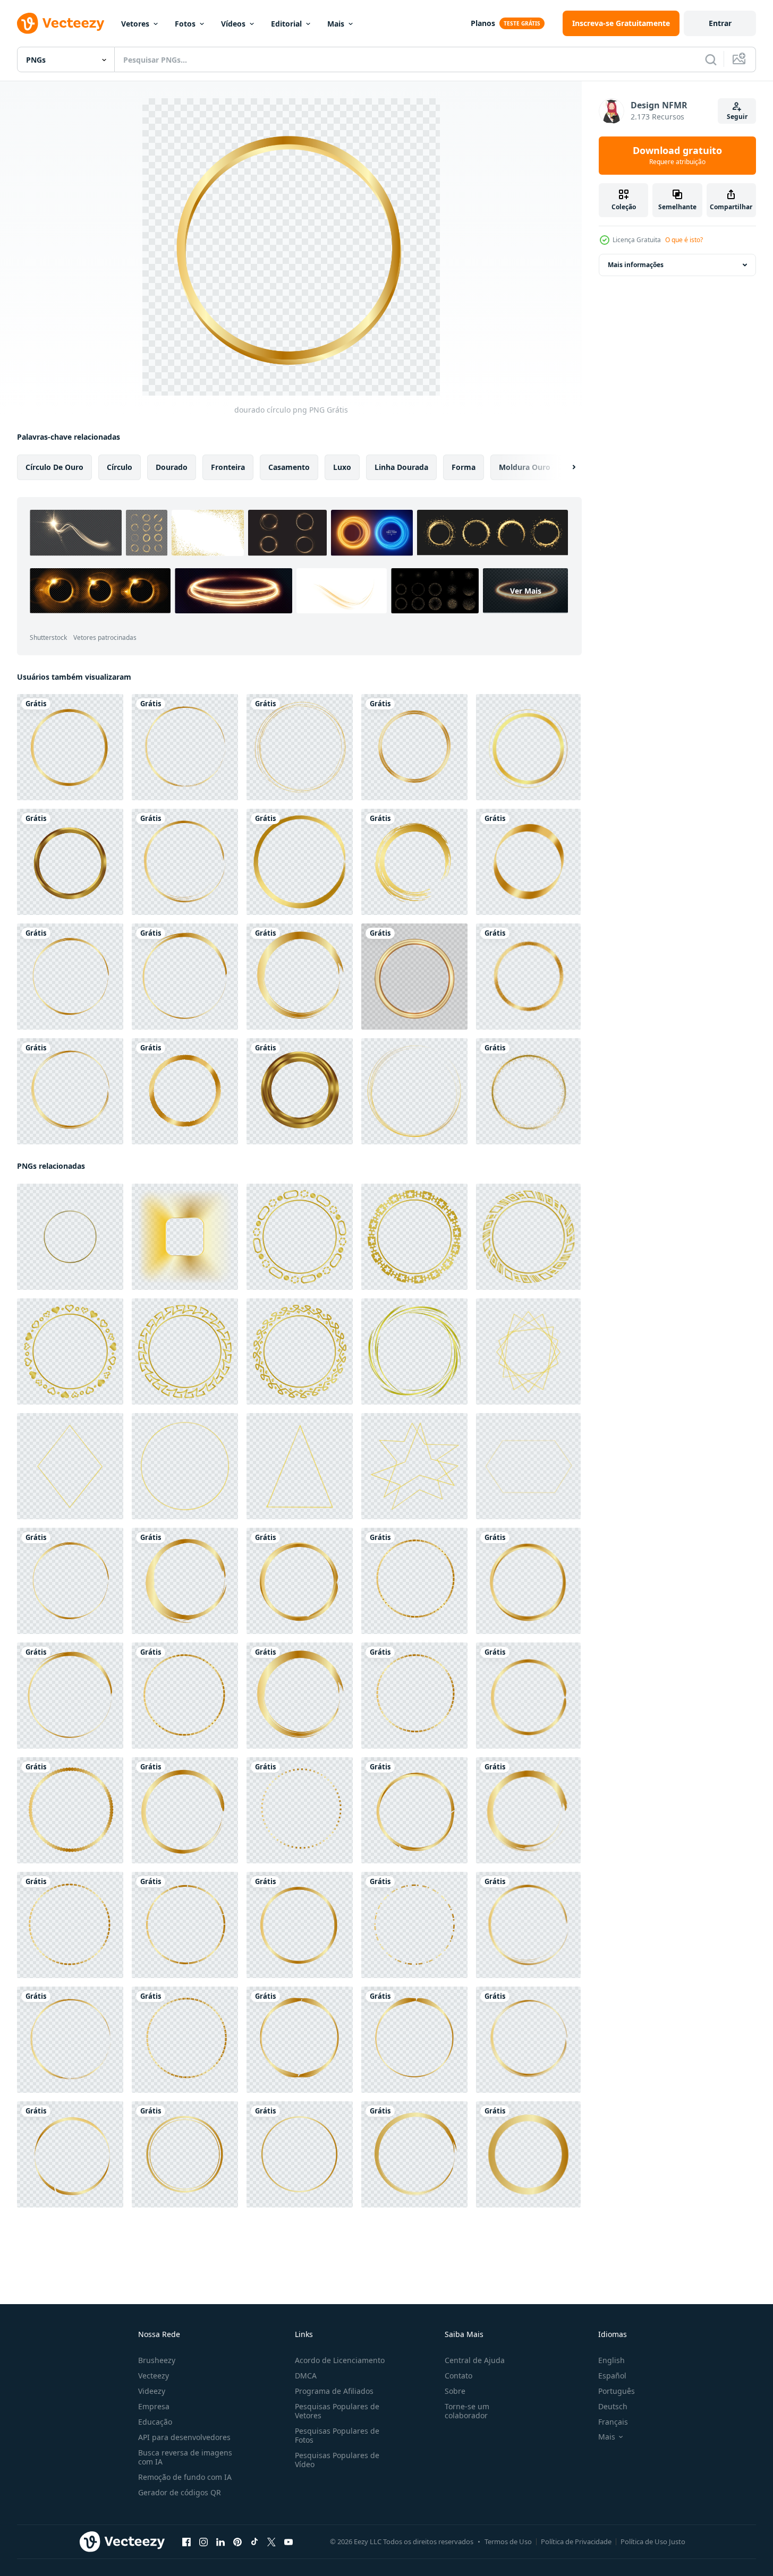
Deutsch (613, 2406)
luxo (342, 467)
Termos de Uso (508, 2541)
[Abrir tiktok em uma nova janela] (254, 2542)
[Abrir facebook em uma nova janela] (186, 2542)
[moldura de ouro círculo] (70, 862)
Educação (155, 2422)
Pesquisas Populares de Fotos (337, 2435)
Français (613, 2422)
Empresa (154, 2406)
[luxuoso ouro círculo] (528, 1091)
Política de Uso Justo (653, 2541)
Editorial (286, 24)
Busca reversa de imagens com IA (185, 2457)
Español (612, 2376)
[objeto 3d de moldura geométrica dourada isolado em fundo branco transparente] (414, 977)
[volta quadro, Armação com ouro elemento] (528, 747)
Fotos (185, 24)
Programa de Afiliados (334, 2391)
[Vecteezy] (61, 23)
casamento (289, 467)
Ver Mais (526, 591)
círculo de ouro (54, 467)
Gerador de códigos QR (180, 2492)
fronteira (228, 467)
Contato (458, 2376)
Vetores (135, 24)
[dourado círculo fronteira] (414, 747)
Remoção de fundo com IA (185, 2477)
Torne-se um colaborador (467, 2411)
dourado (172, 467)
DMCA (306, 2376)
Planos (483, 23)
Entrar (720, 23)
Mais (336, 24)
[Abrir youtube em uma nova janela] (288, 2542)
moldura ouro (525, 467)
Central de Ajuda (475, 2360)
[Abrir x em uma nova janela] (271, 2542)
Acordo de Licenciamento (340, 2360)
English (611, 2360)
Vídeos (233, 24)
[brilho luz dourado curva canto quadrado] (185, 1237)
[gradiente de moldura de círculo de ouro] (300, 862)
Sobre (455, 2391)
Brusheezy (157, 2360)
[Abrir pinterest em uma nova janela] (237, 2542)
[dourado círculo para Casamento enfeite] (185, 2154)
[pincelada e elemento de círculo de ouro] (414, 862)
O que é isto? (684, 240)
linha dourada (401, 467)
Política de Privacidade (576, 2541)
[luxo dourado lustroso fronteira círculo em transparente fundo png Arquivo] (70, 1237)
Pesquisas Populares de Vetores (337, 2411)
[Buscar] (711, 59)
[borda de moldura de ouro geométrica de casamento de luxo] (414, 1091)
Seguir (737, 117)
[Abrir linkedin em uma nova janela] (220, 2542)
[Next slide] (565, 467)
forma (464, 467)
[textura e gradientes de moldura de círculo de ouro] (300, 747)
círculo (120, 467)
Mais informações (636, 265)
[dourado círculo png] (70, 747)
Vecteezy (154, 2376)
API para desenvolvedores (184, 2437)
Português (617, 2391)
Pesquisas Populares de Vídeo (337, 2460)
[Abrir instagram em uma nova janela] (203, 2542)
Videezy (152, 2391)
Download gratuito (677, 156)
